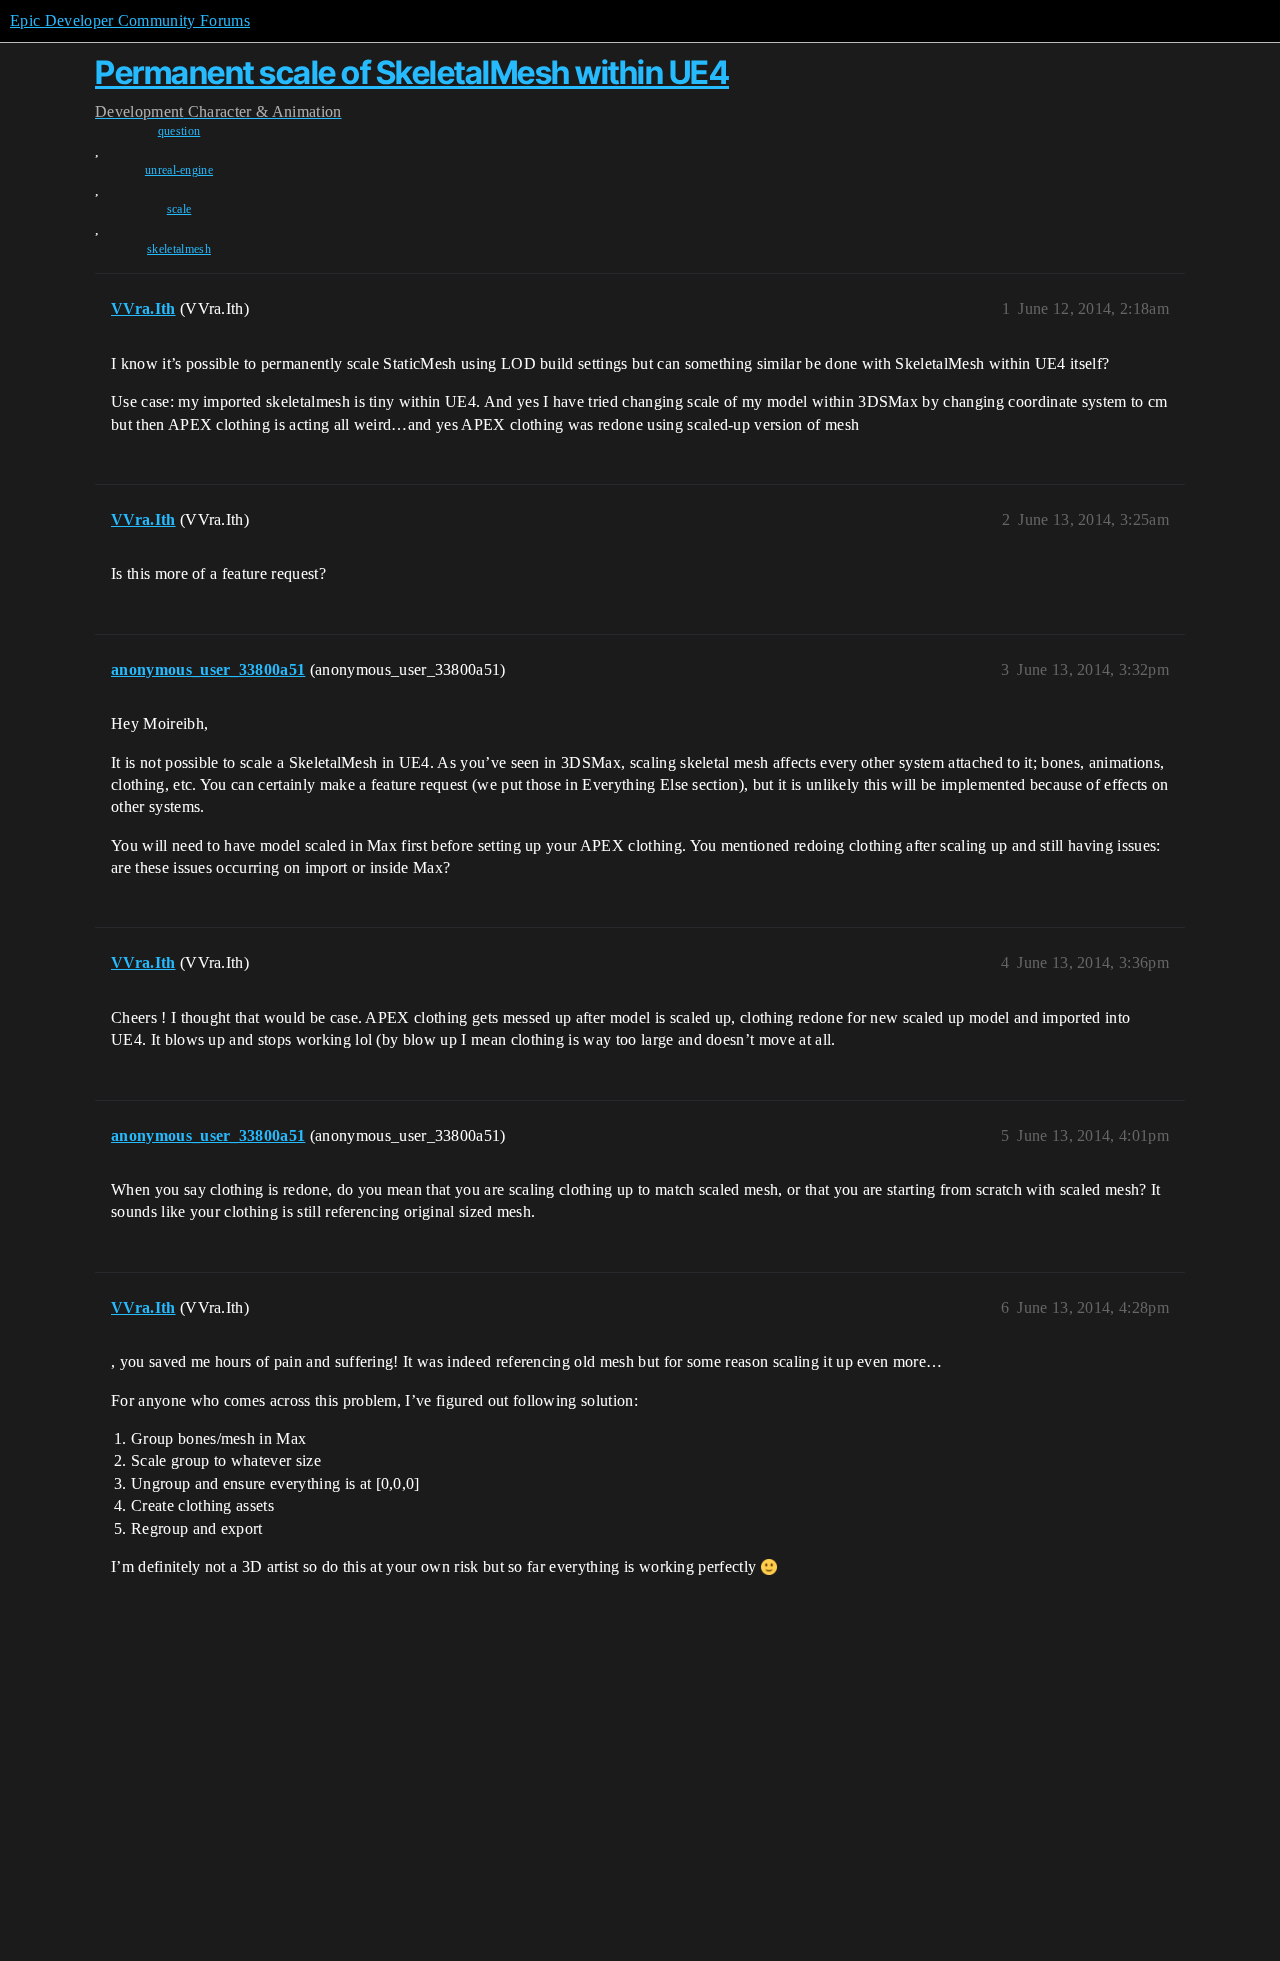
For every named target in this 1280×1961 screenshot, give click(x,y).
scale (179, 209)
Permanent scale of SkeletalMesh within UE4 (412, 72)
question (179, 131)
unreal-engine (179, 170)
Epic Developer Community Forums (130, 20)
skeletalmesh (179, 249)
